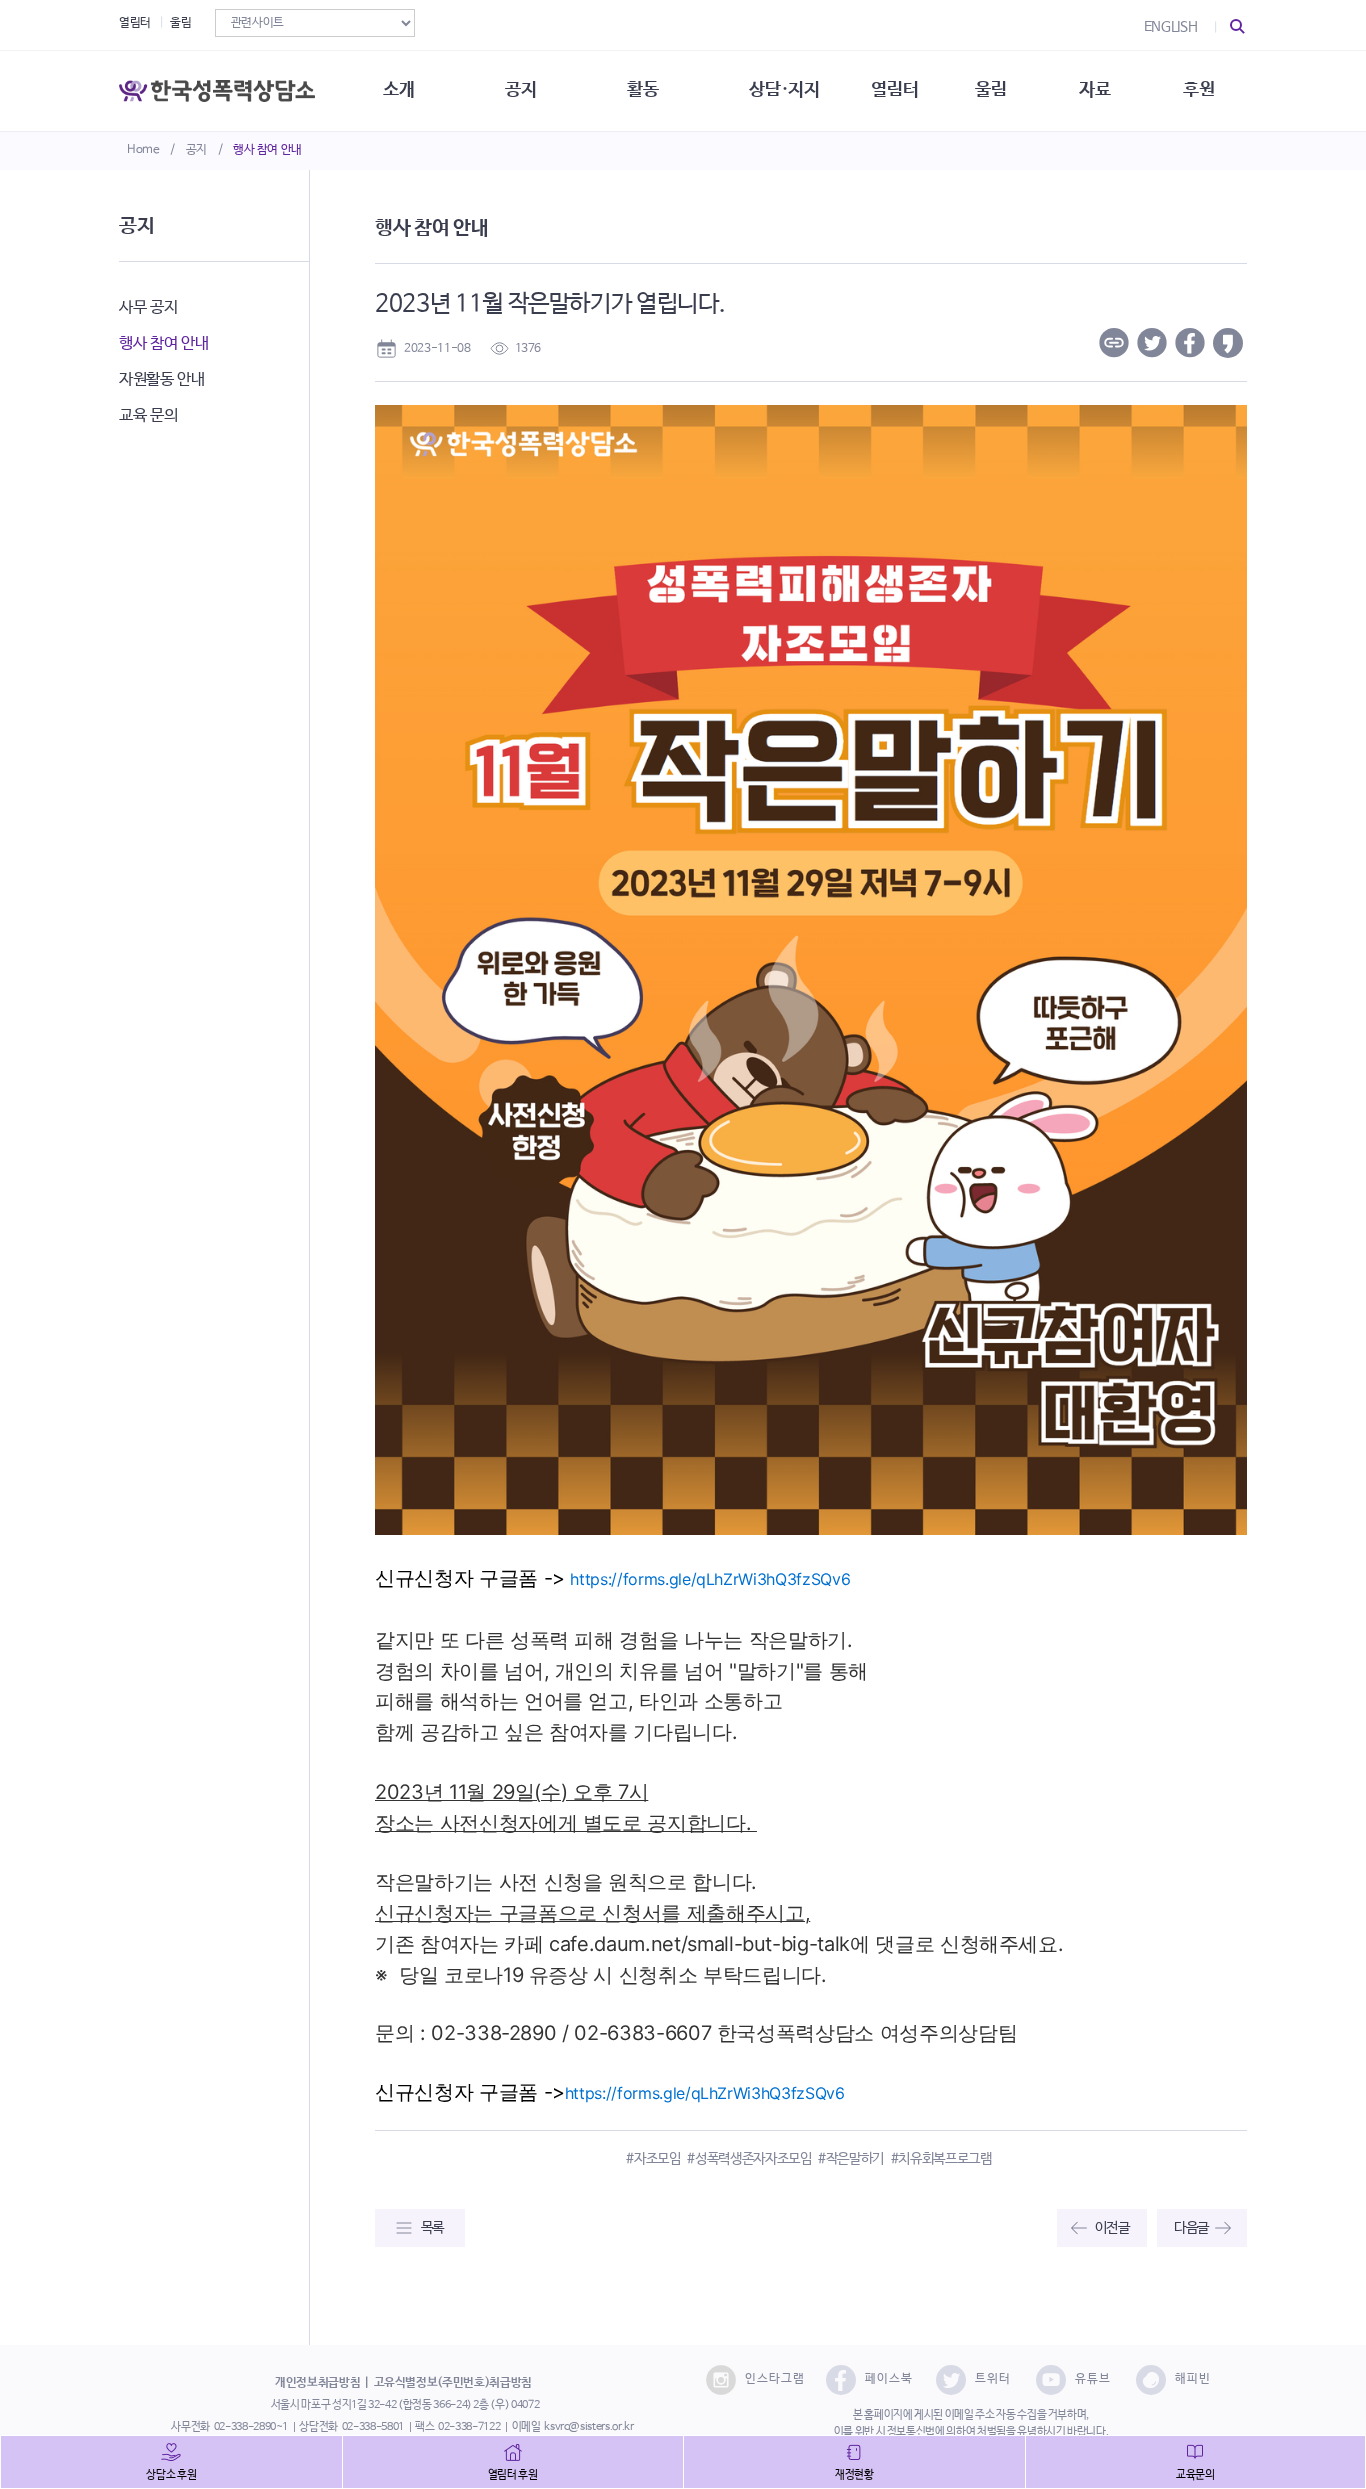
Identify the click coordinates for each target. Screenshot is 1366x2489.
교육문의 (1195, 2475)
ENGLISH (1171, 27)
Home (143, 150)
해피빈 (1193, 2379)
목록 (432, 2228)
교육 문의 (148, 415)
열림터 (135, 23)
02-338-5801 (373, 2427)
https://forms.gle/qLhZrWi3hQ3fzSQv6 (710, 1579)
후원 (1198, 90)
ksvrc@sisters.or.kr (588, 2427)
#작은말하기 (851, 2159)
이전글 (1112, 2228)
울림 (180, 23)
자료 (1094, 90)
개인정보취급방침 (317, 2383)
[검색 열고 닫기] (1238, 27)
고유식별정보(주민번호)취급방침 (453, 2383)
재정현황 (854, 2475)
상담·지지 (784, 90)
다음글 (1191, 2228)
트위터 (993, 2379)
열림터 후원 (513, 2475)
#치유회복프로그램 (941, 2159)
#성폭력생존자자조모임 (749, 2159)
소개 (398, 90)
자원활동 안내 (162, 379)
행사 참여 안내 (267, 150)
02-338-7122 (469, 2427)
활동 (642, 90)
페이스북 (889, 2379)
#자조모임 (653, 2159)
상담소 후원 (171, 2475)
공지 (196, 150)
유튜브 (1093, 2379)
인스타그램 (775, 2379)
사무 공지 (148, 307)
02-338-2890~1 (251, 2427)
